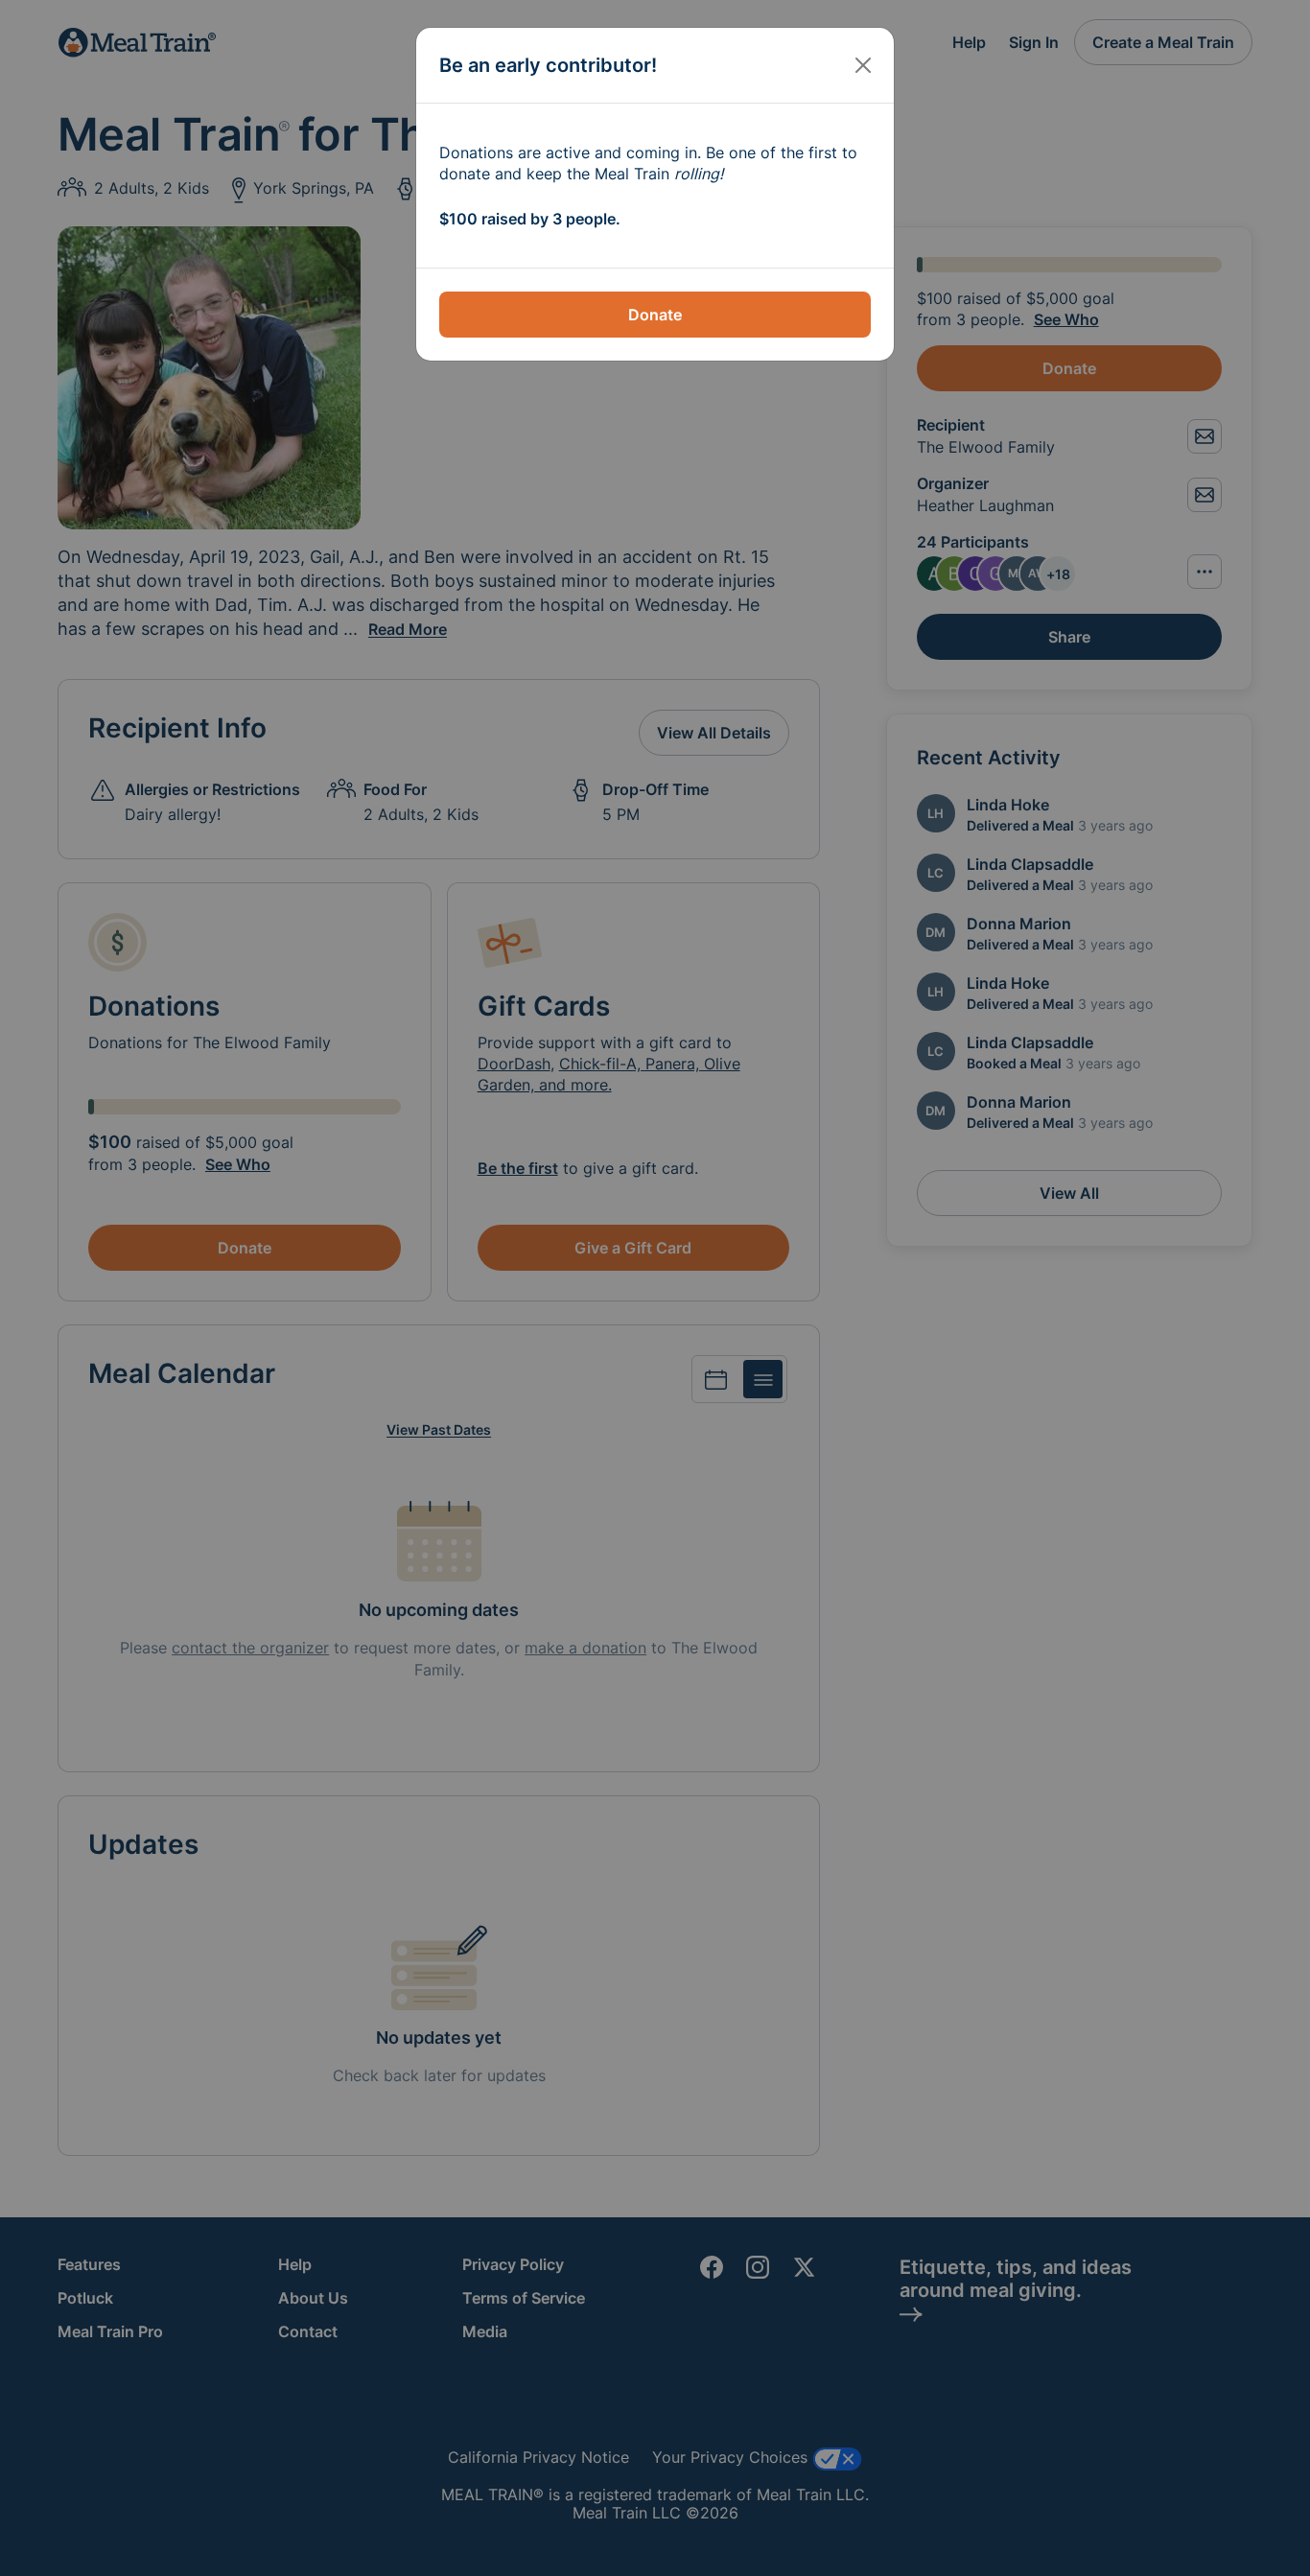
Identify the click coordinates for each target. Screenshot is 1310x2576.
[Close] (863, 65)
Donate (655, 315)
